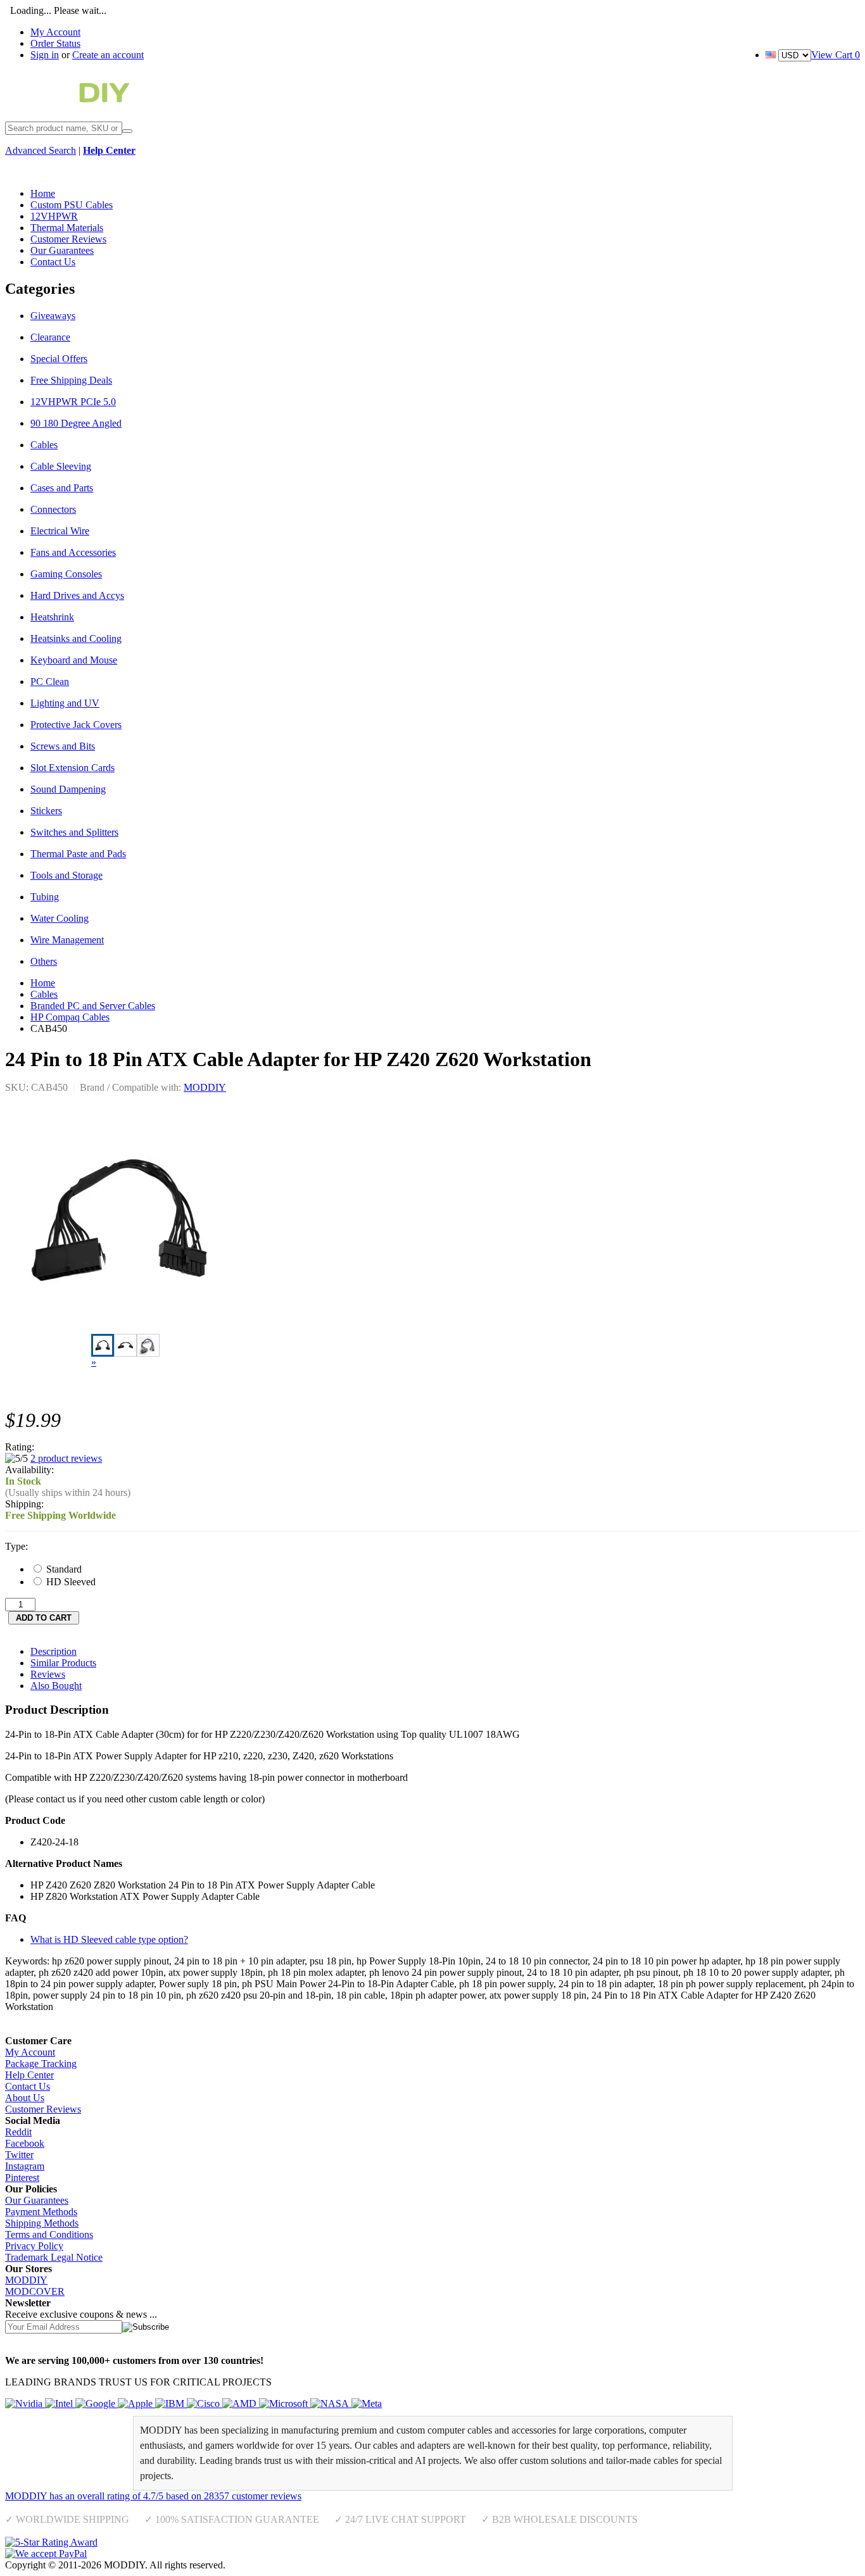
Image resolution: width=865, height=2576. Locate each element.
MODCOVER (35, 2291)
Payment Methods (41, 2212)
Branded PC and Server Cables (93, 1006)
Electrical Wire (60, 531)
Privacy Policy (34, 2246)
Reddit (18, 2132)
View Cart (836, 55)
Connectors (53, 509)
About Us (25, 2098)
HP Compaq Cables (70, 1017)
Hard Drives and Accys (77, 595)
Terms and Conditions (49, 2234)
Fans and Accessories (73, 552)
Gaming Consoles (66, 574)
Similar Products (63, 1663)
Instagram (25, 2166)
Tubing (45, 897)
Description (54, 1651)
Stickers (46, 811)
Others (44, 961)
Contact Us (28, 2086)
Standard (63, 1569)
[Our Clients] (193, 2403)
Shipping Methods (42, 2223)
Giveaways (53, 316)
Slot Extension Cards (73, 768)
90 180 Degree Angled (76, 423)
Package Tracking (41, 2064)
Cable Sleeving (61, 466)
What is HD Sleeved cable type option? (109, 1939)
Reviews (48, 1674)
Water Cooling (60, 918)
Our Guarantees (37, 2200)
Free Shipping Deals (71, 380)
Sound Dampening (68, 789)
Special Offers (59, 359)
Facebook (25, 2143)
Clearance (50, 337)
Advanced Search (41, 150)
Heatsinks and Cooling (76, 638)
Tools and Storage (66, 875)
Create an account (108, 55)
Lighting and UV (65, 703)
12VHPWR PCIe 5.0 (73, 402)
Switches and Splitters (74, 832)
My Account (55, 32)
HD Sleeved (70, 1582)
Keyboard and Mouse (74, 660)
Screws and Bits (63, 746)
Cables (44, 445)
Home (43, 983)
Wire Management (67, 940)
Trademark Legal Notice (54, 2257)
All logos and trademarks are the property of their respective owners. (364, 2565)
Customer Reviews (43, 2109)
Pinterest (22, 2177)
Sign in (45, 55)
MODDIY (205, 1087)
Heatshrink (52, 617)
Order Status (55, 43)
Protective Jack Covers (76, 725)
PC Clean (50, 682)
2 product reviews (66, 1458)
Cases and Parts (62, 488)
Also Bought (56, 1686)
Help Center (29, 2075)
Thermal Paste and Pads (78, 854)
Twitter (19, 2155)
